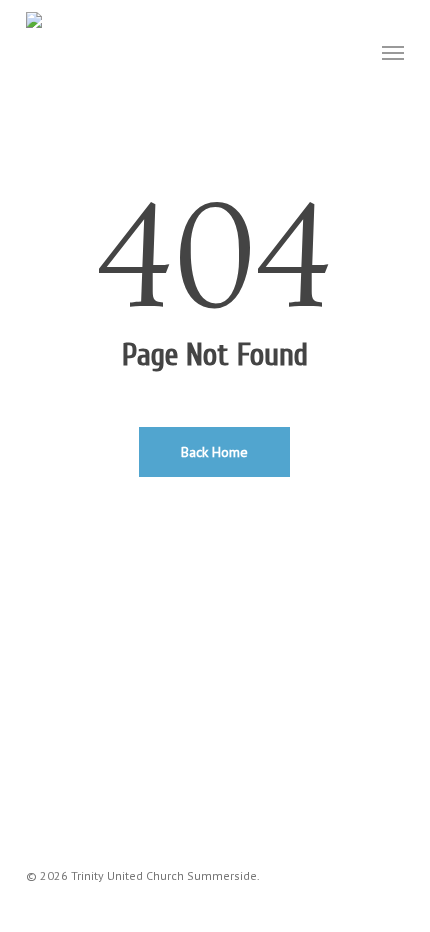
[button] (393, 52)
